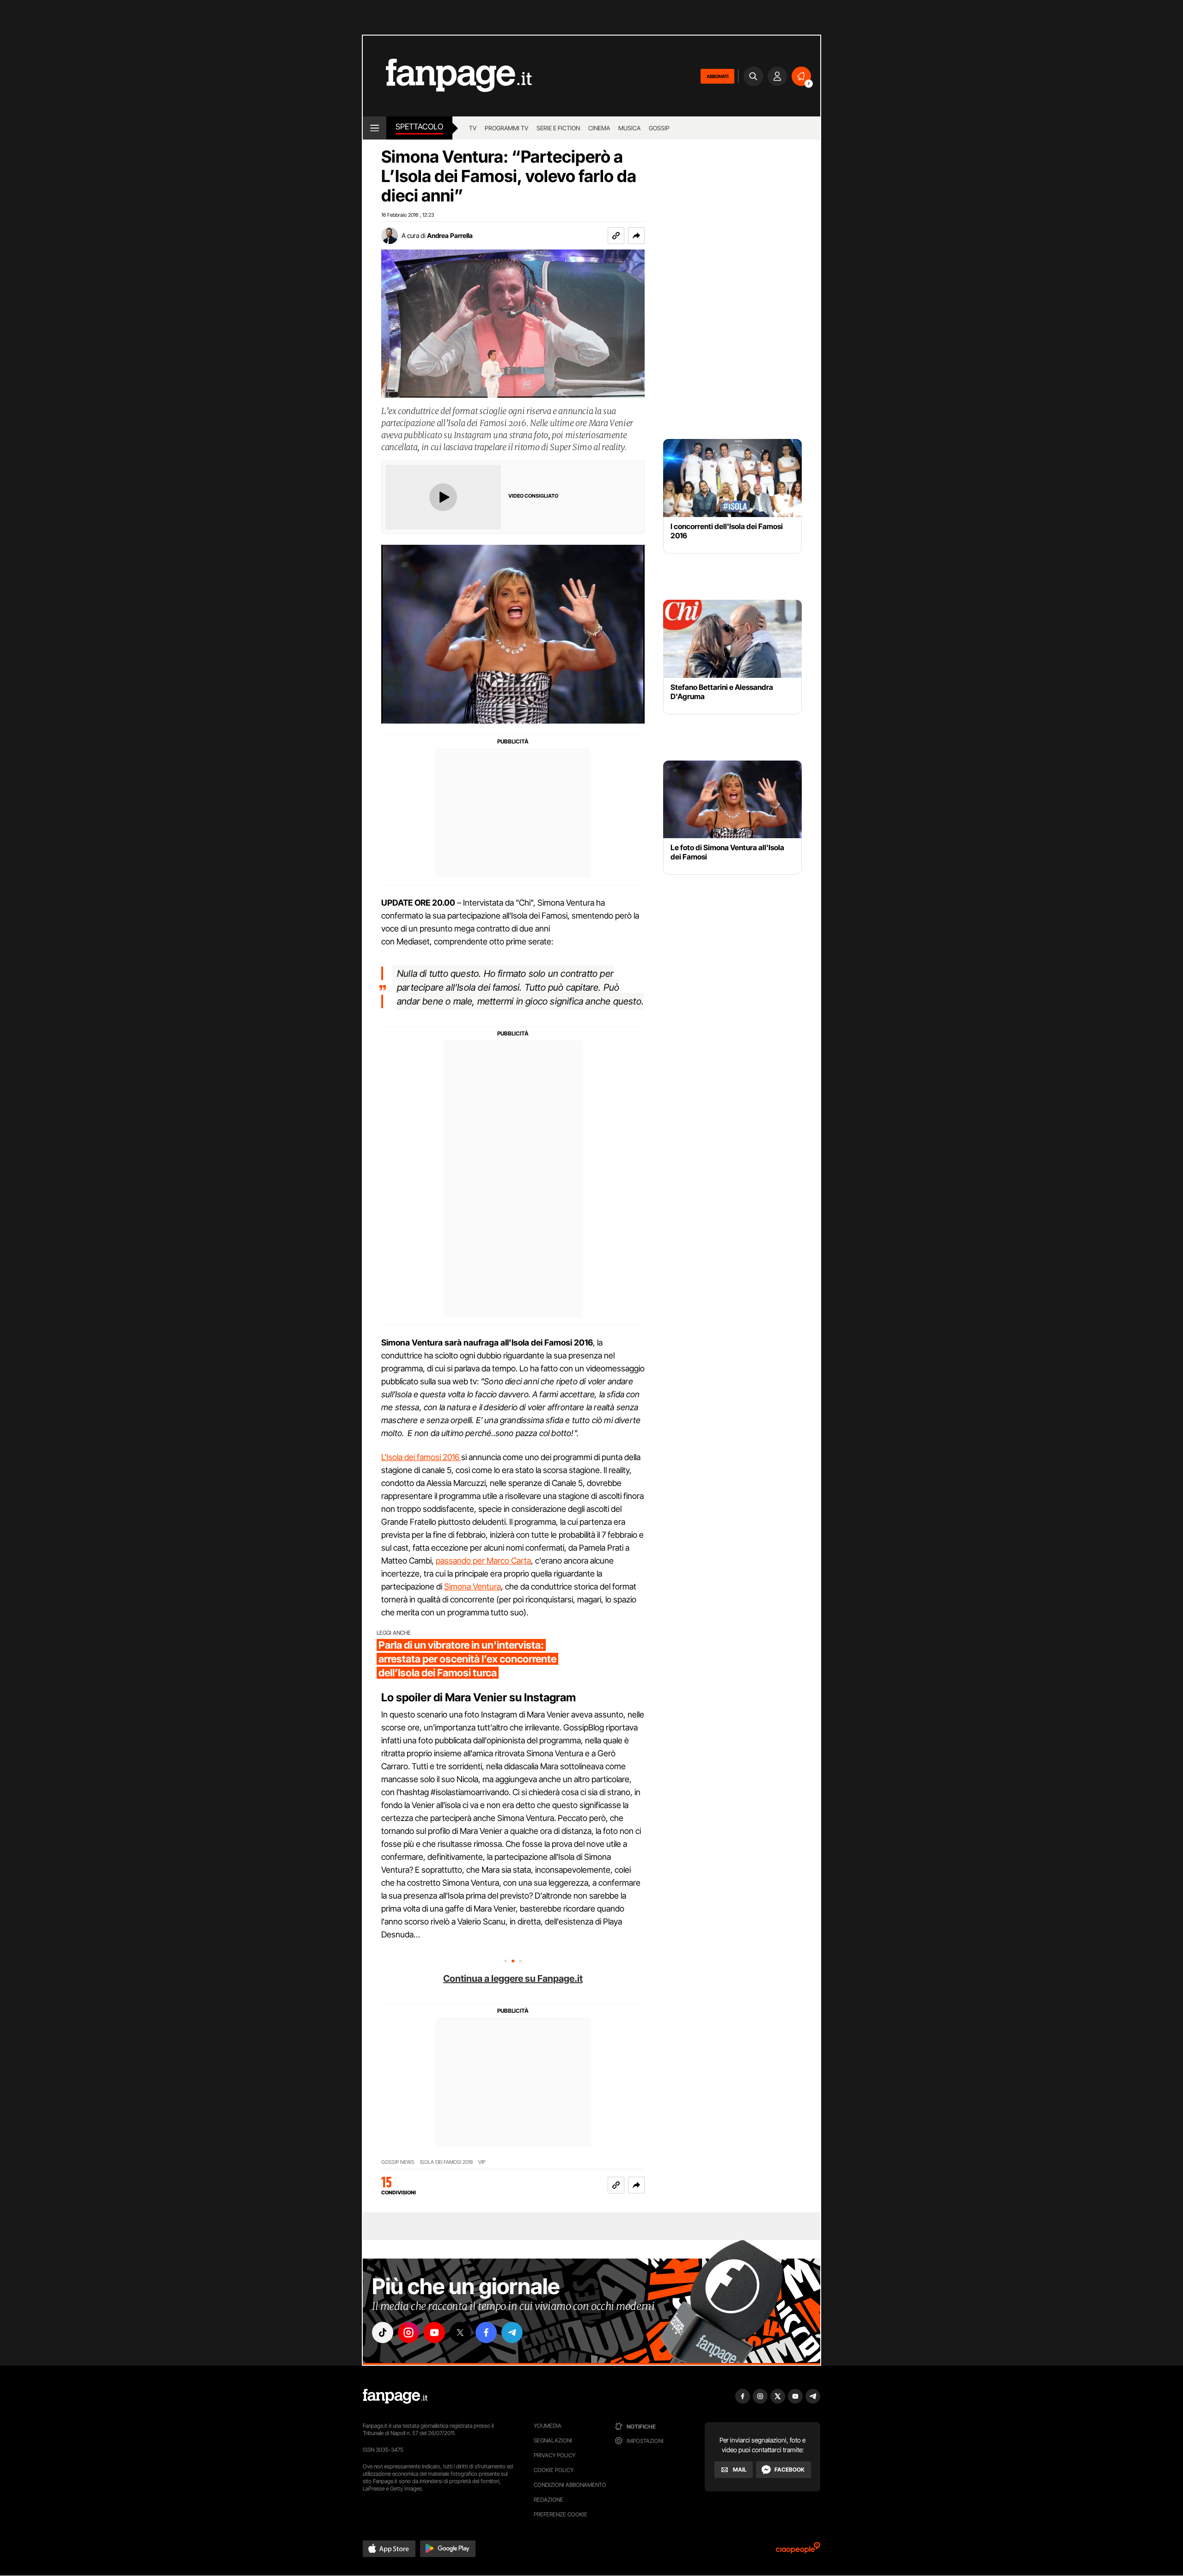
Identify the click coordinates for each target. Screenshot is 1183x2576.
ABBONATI (717, 76)
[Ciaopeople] (798, 2551)
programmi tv (506, 128)
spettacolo (419, 127)
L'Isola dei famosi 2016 (421, 1457)
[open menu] (375, 128)
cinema (599, 128)
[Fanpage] (395, 2396)
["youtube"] (434, 2332)
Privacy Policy (555, 2455)
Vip (482, 2162)
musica (629, 128)
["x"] (460, 2332)
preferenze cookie (561, 2514)
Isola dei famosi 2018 (446, 2162)
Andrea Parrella (450, 235)
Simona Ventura (473, 1586)
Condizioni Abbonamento (570, 2485)
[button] (636, 236)
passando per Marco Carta (483, 1561)
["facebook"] (486, 2332)
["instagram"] (409, 2332)
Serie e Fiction (558, 128)
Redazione (549, 2500)
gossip (659, 128)
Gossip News (398, 2162)
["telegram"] (512, 2332)
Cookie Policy (554, 2470)
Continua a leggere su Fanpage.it (513, 1979)
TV (473, 128)
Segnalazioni (553, 2440)
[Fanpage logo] (447, 76)
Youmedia (548, 2426)
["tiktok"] (383, 2332)
